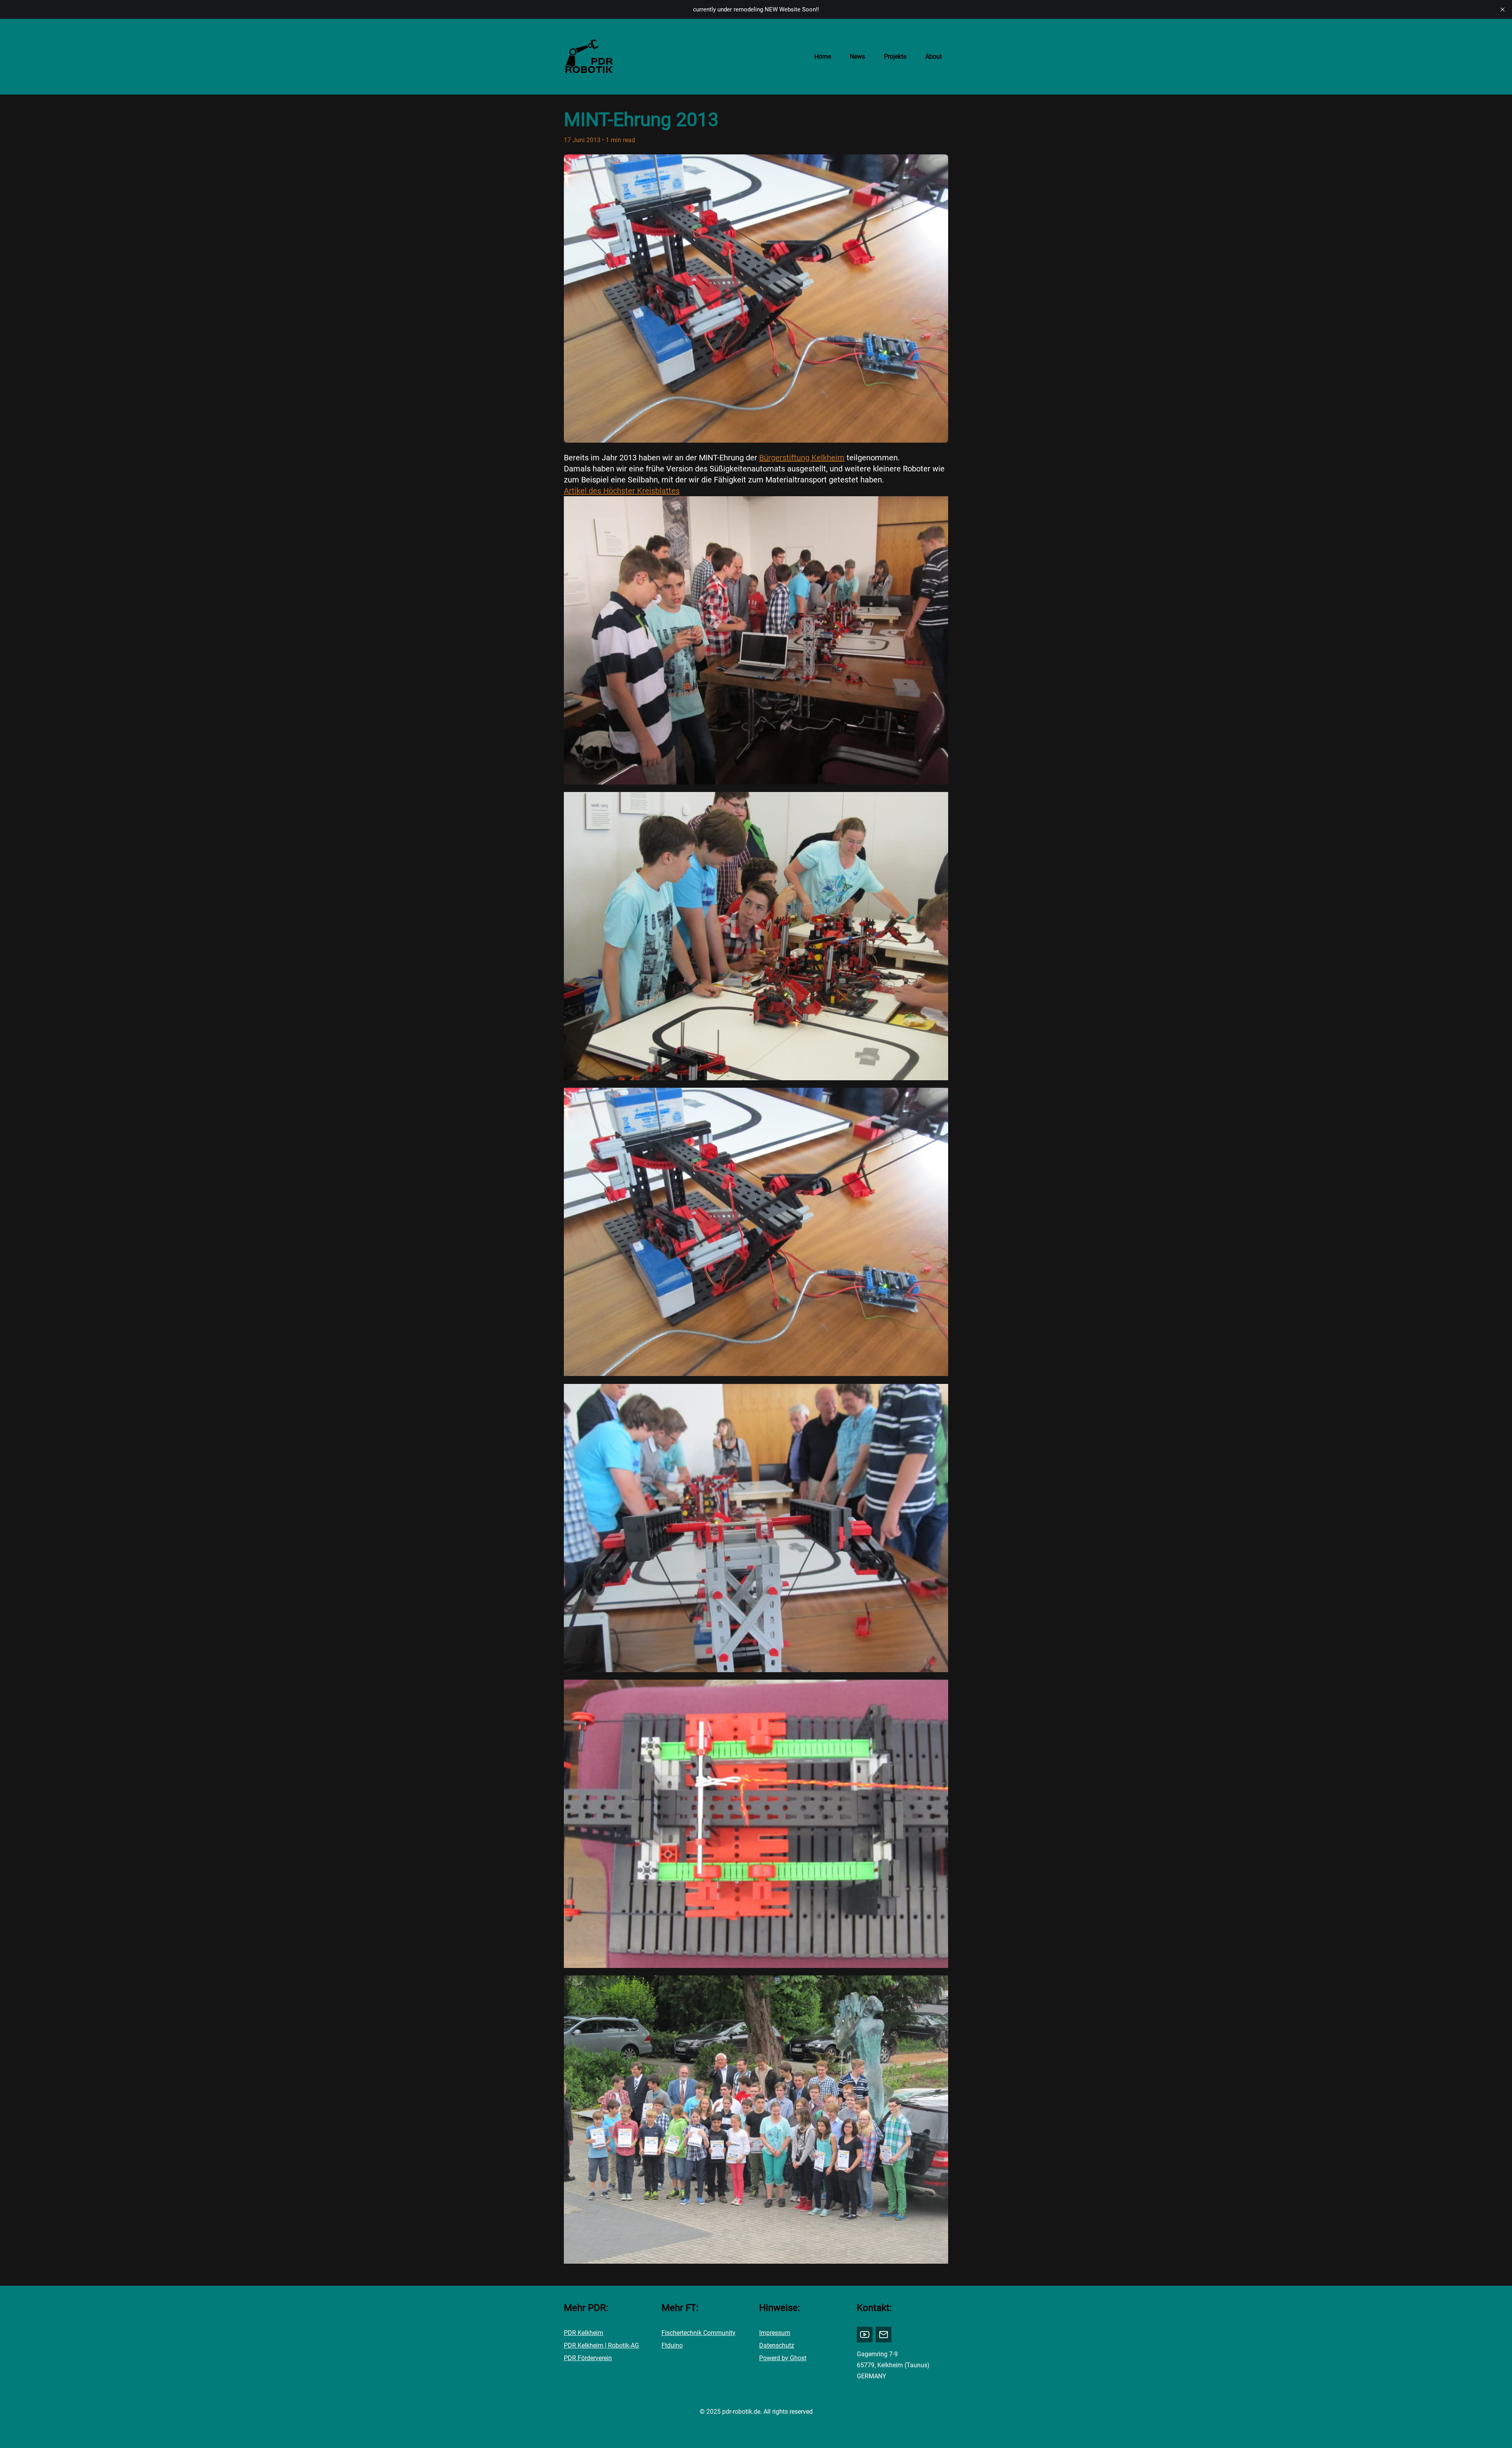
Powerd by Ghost (783, 2358)
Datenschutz (777, 2345)
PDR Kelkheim (584, 2333)
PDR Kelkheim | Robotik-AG (601, 2345)
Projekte (895, 57)
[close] (1503, 9)
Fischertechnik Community (699, 2333)
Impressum (775, 2333)
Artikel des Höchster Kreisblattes (622, 491)
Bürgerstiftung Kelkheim (802, 458)
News (857, 57)
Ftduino (672, 2345)
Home (823, 57)
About (934, 57)
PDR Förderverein (588, 2358)
